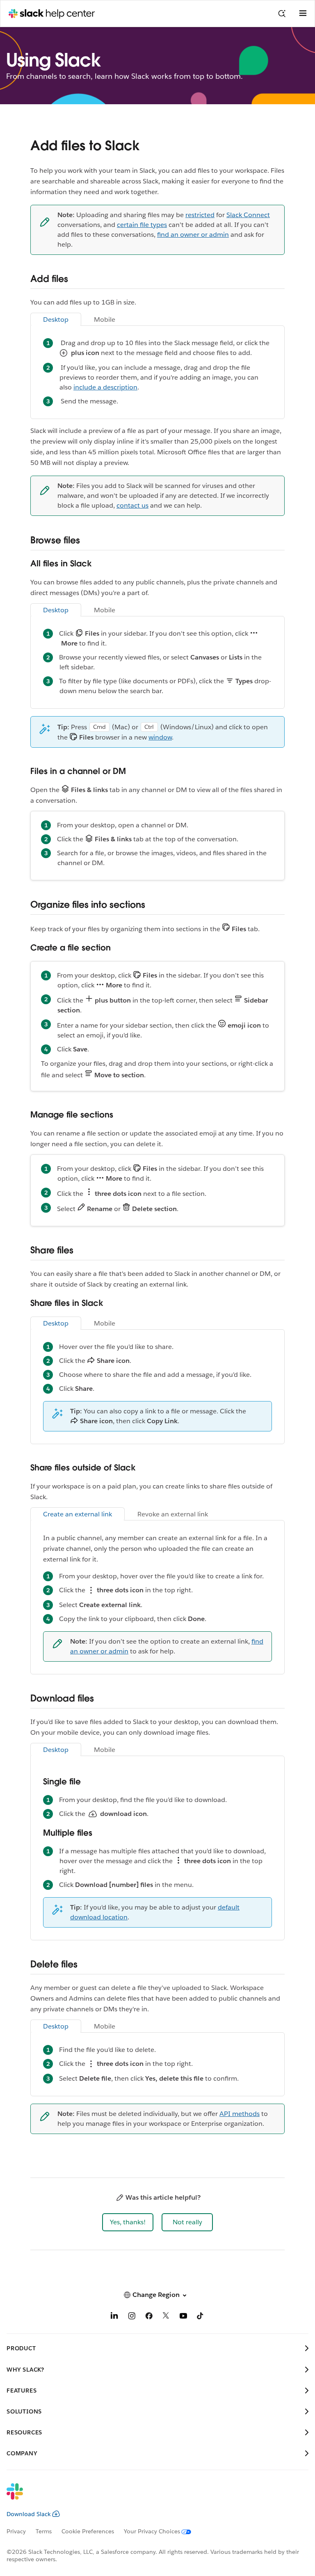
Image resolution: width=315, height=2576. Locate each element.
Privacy (16, 2531)
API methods (240, 2114)
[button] (128, 2222)
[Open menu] (303, 14)
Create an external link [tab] (78, 1514)
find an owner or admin (193, 235)
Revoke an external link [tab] (173, 1514)
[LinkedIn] (114, 2317)
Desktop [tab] (56, 319)
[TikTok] (201, 2317)
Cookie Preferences (88, 2531)
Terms (44, 2531)
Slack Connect (248, 215)
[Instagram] (132, 2317)
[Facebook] (149, 2317)
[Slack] (151, 2497)
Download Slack (29, 2514)
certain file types (142, 225)
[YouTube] (183, 2317)
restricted (200, 215)
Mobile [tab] (105, 319)
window (160, 737)
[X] (166, 2317)
